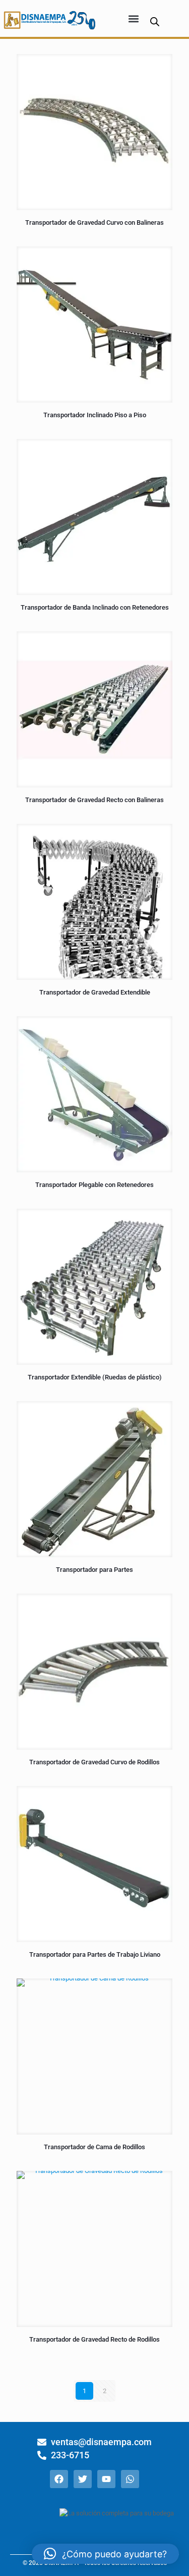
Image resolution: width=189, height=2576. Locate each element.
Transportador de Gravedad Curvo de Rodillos (94, 1762)
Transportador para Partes (94, 1570)
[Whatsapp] (130, 2479)
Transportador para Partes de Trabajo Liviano (95, 1954)
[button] (134, 18)
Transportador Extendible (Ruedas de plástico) (95, 1377)
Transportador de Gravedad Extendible (95, 992)
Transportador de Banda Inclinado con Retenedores (95, 607)
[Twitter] (83, 2479)
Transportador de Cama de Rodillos (94, 2147)
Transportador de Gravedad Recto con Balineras (94, 800)
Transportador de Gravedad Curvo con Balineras (94, 222)
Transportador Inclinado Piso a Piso (95, 415)
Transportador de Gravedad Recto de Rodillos (94, 2339)
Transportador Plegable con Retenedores (94, 1185)
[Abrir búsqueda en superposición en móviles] (155, 21)
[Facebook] (59, 2479)
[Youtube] (106, 2479)
